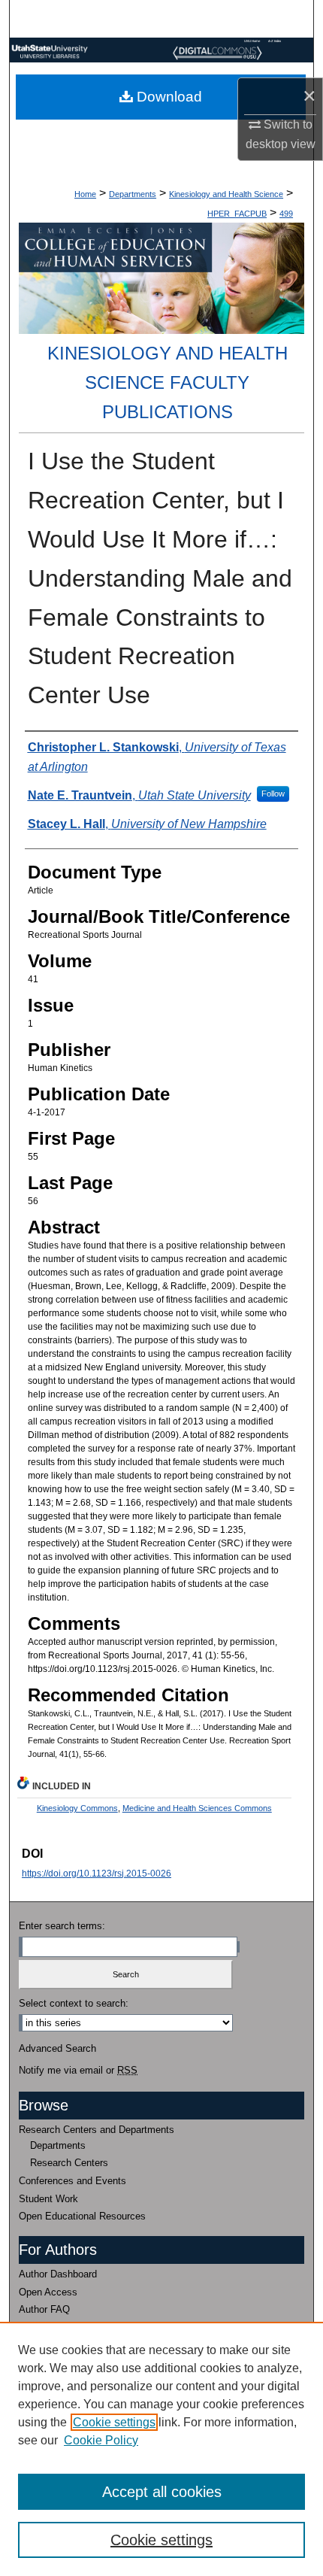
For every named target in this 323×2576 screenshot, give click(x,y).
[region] (161, 2449)
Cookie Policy (101, 2440)
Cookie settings (114, 2422)
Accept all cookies (162, 2492)
